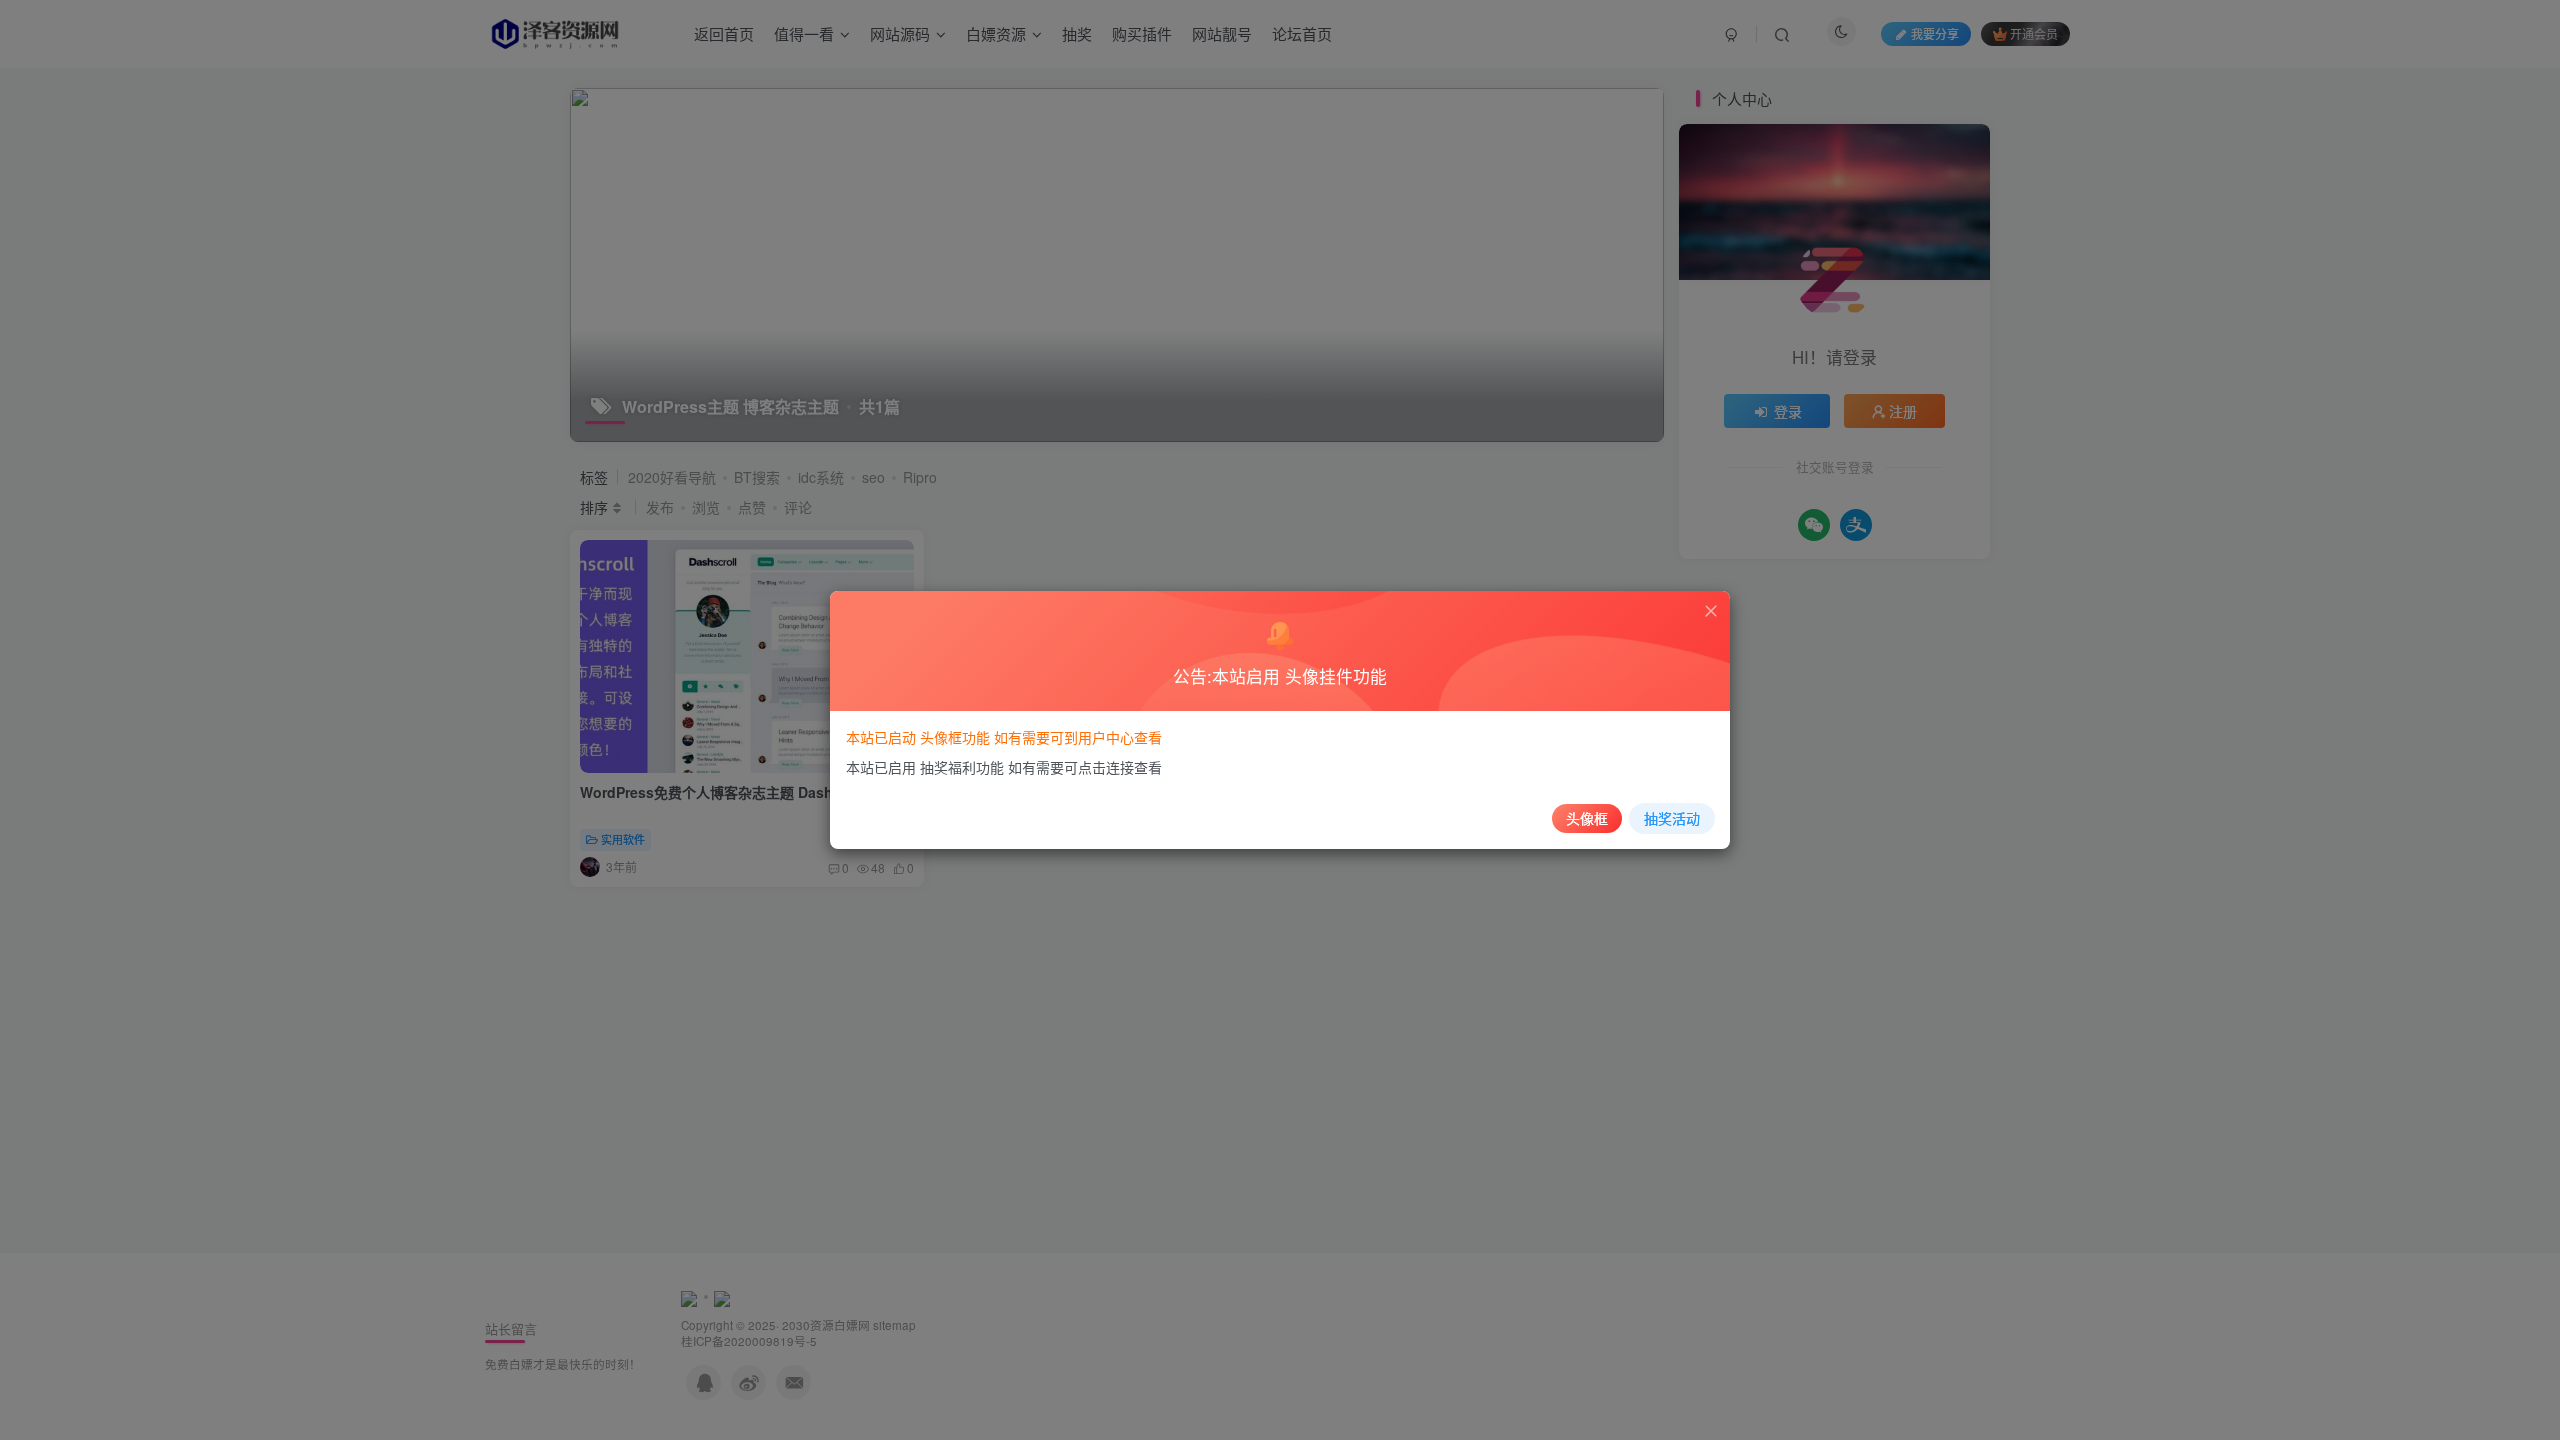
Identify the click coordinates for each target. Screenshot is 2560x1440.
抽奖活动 (1672, 818)
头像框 (1587, 818)
